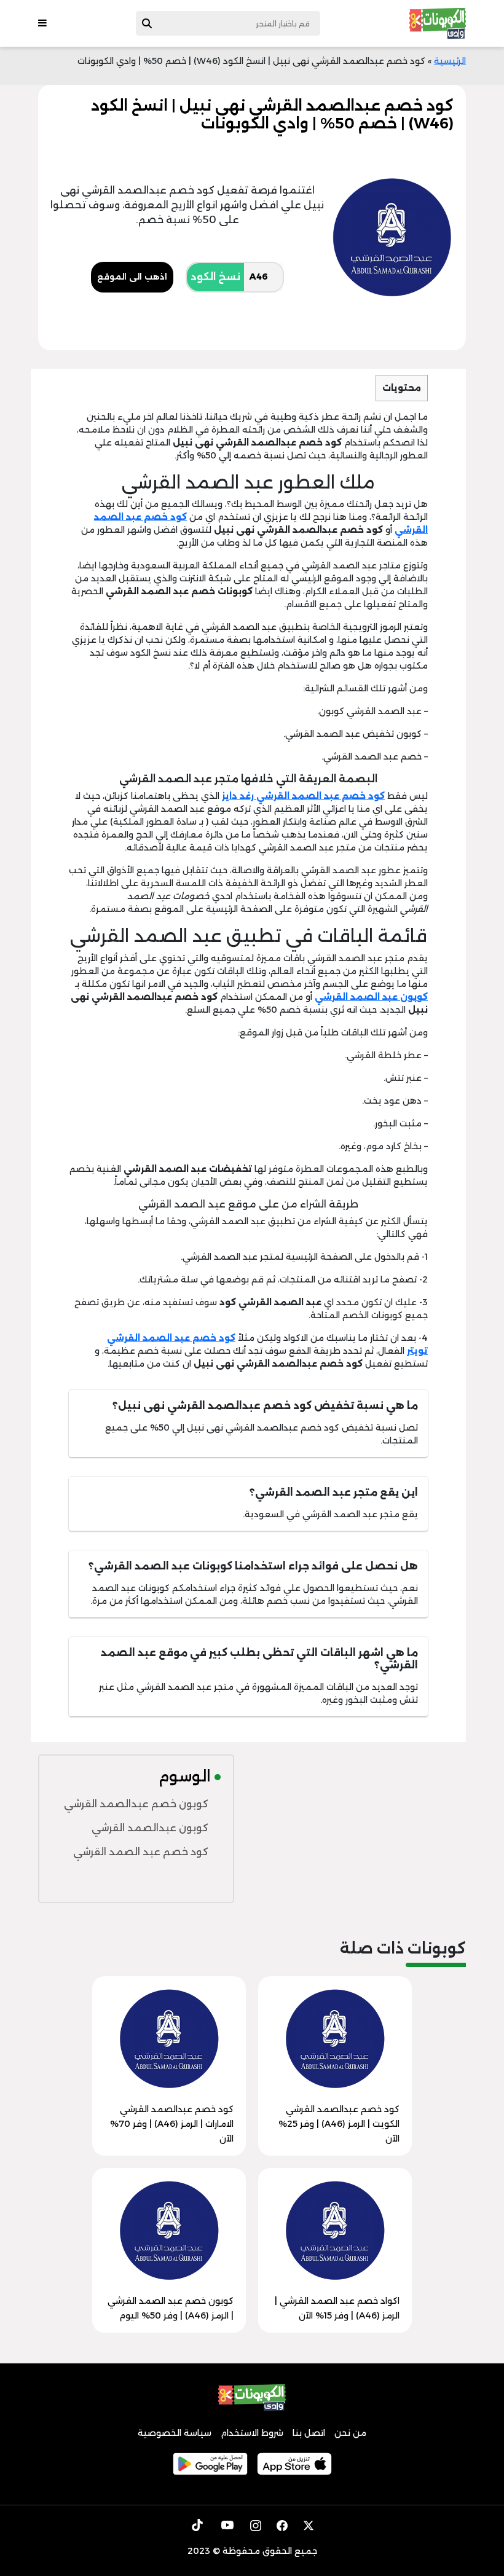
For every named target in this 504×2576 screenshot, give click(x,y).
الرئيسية (450, 61)
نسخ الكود (215, 277)
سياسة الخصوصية (175, 2433)
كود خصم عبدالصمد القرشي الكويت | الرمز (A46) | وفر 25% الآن (339, 2124)
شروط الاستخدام (252, 2433)
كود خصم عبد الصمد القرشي (141, 1852)
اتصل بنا (309, 2433)
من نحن (350, 2433)
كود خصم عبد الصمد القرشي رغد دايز (303, 796)
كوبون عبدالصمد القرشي (150, 1828)
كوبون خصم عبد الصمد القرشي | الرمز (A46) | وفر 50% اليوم (171, 2308)
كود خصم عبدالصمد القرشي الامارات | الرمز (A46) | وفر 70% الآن (172, 2124)
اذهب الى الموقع (132, 277)
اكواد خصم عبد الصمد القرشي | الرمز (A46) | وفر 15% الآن (337, 2308)
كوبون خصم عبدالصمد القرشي (136, 1804)
